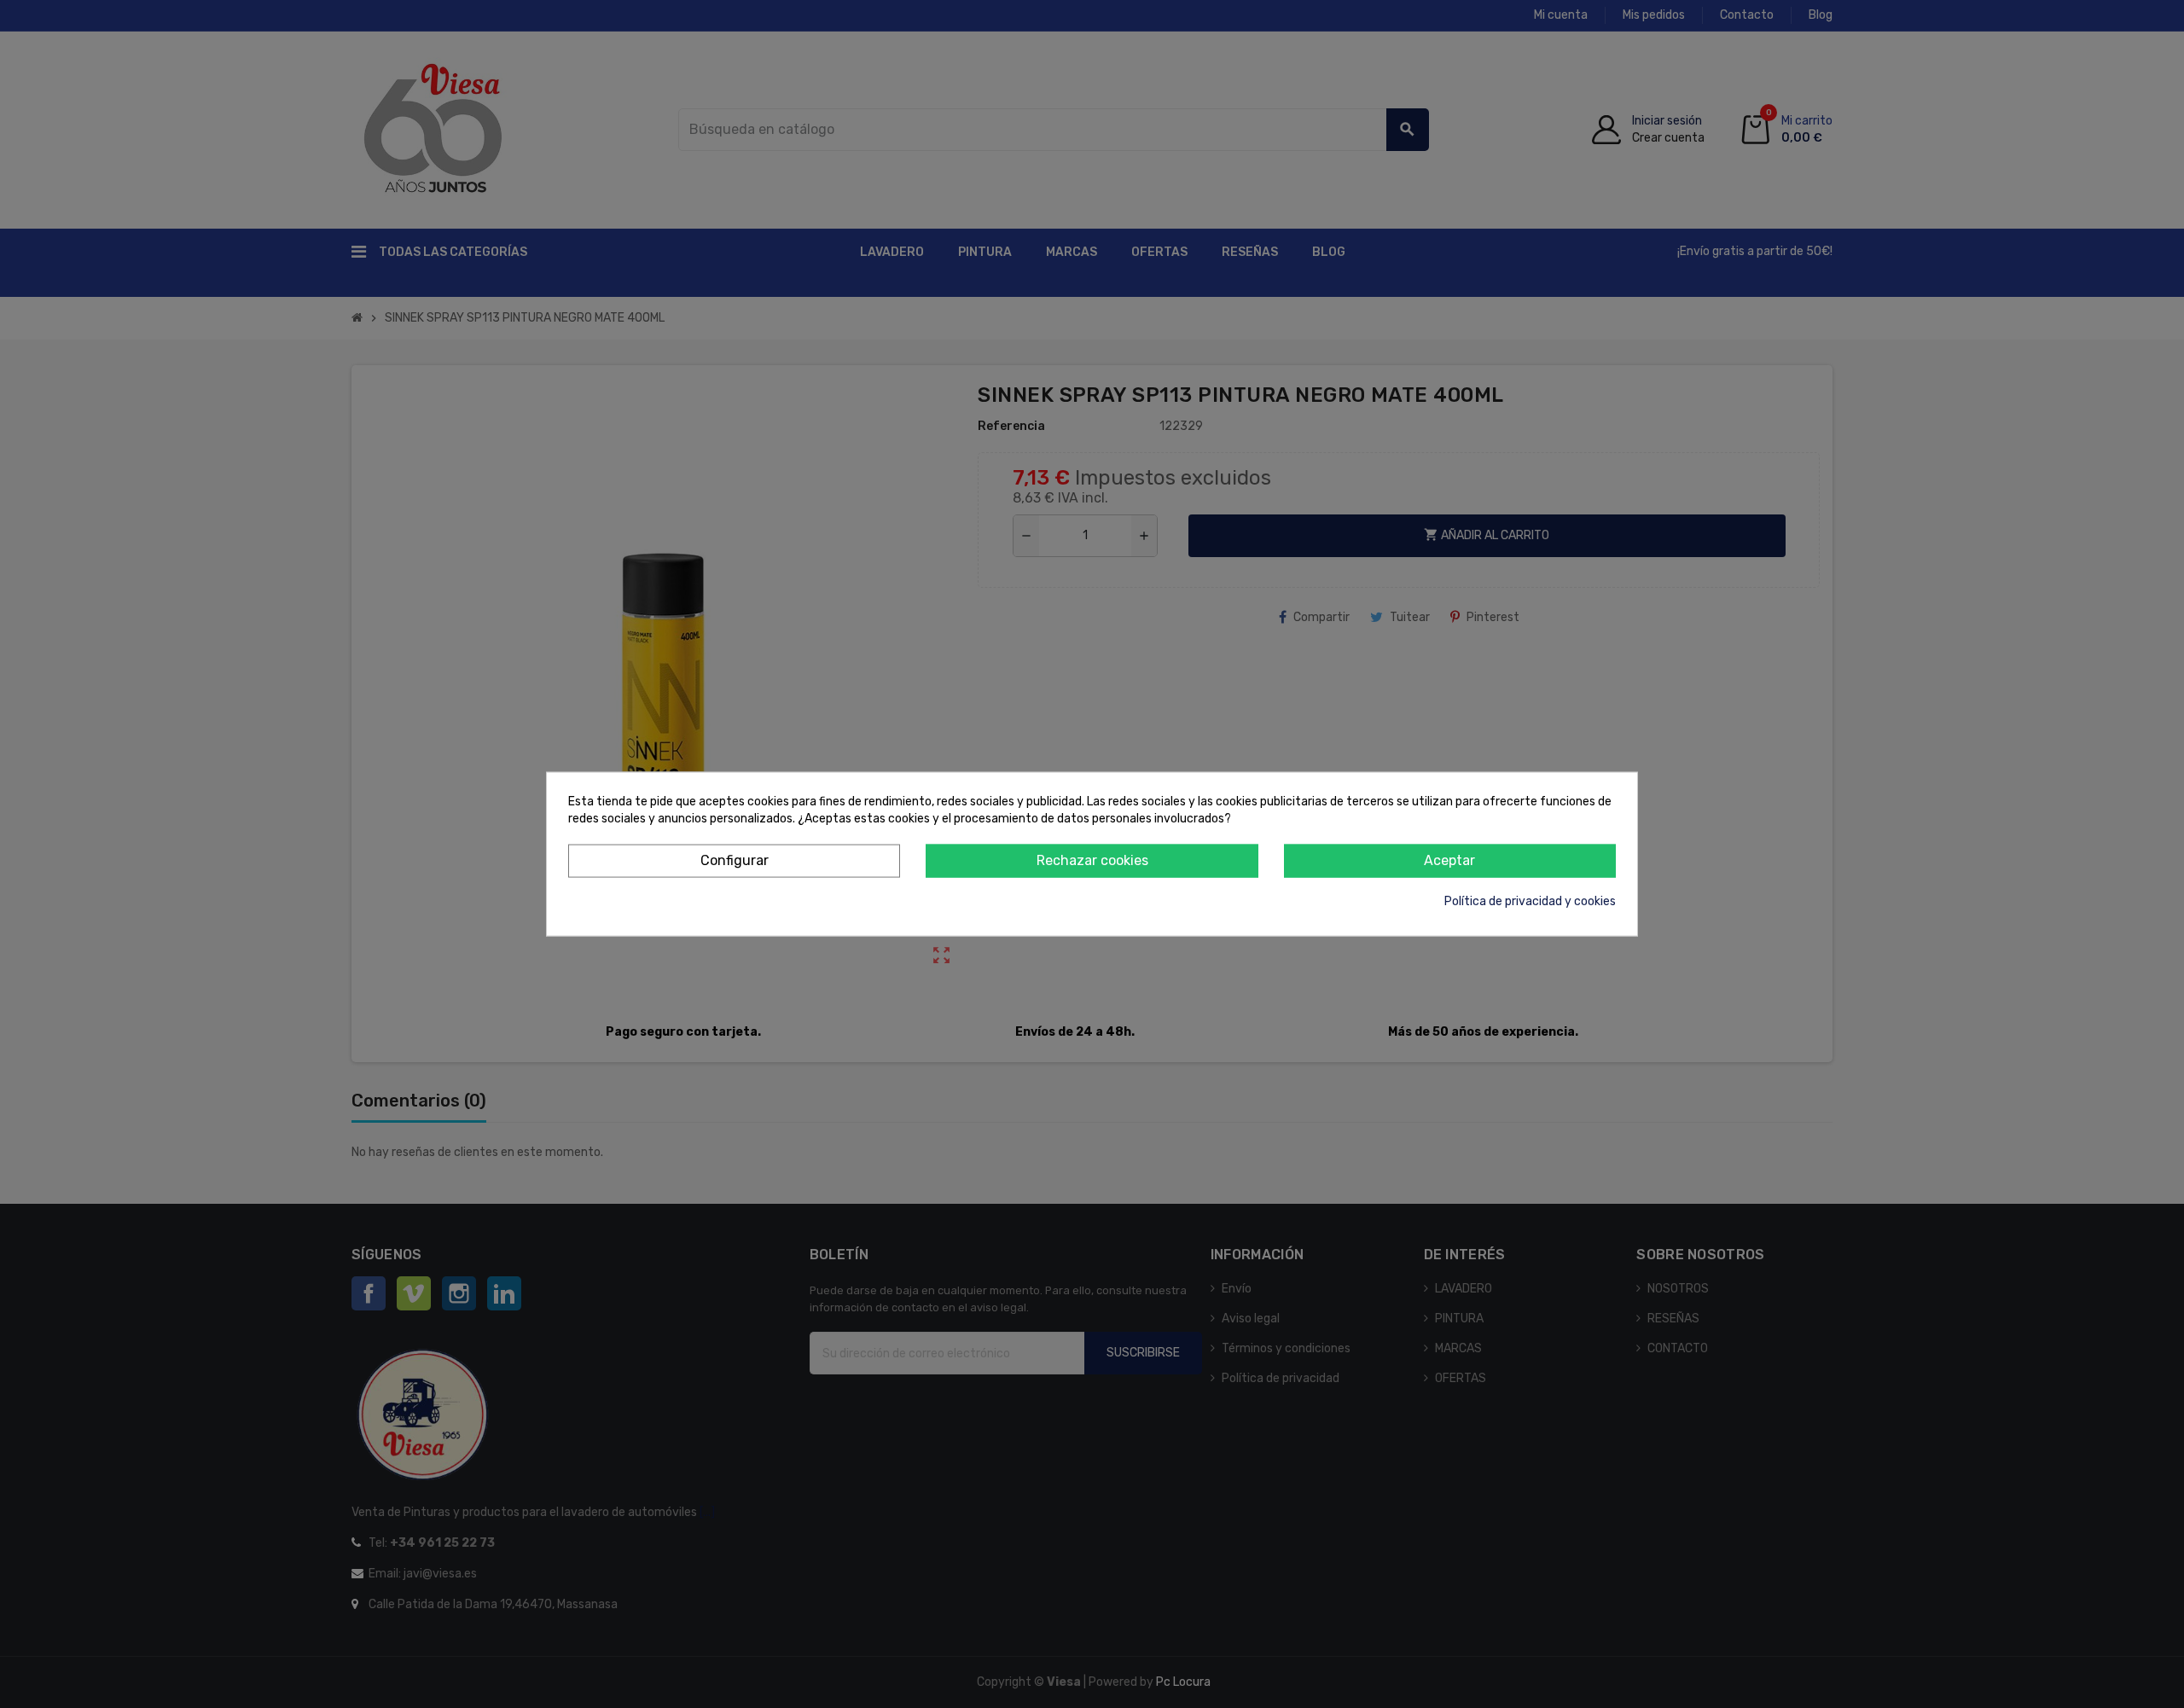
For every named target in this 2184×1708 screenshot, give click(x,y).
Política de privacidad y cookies (1530, 900)
